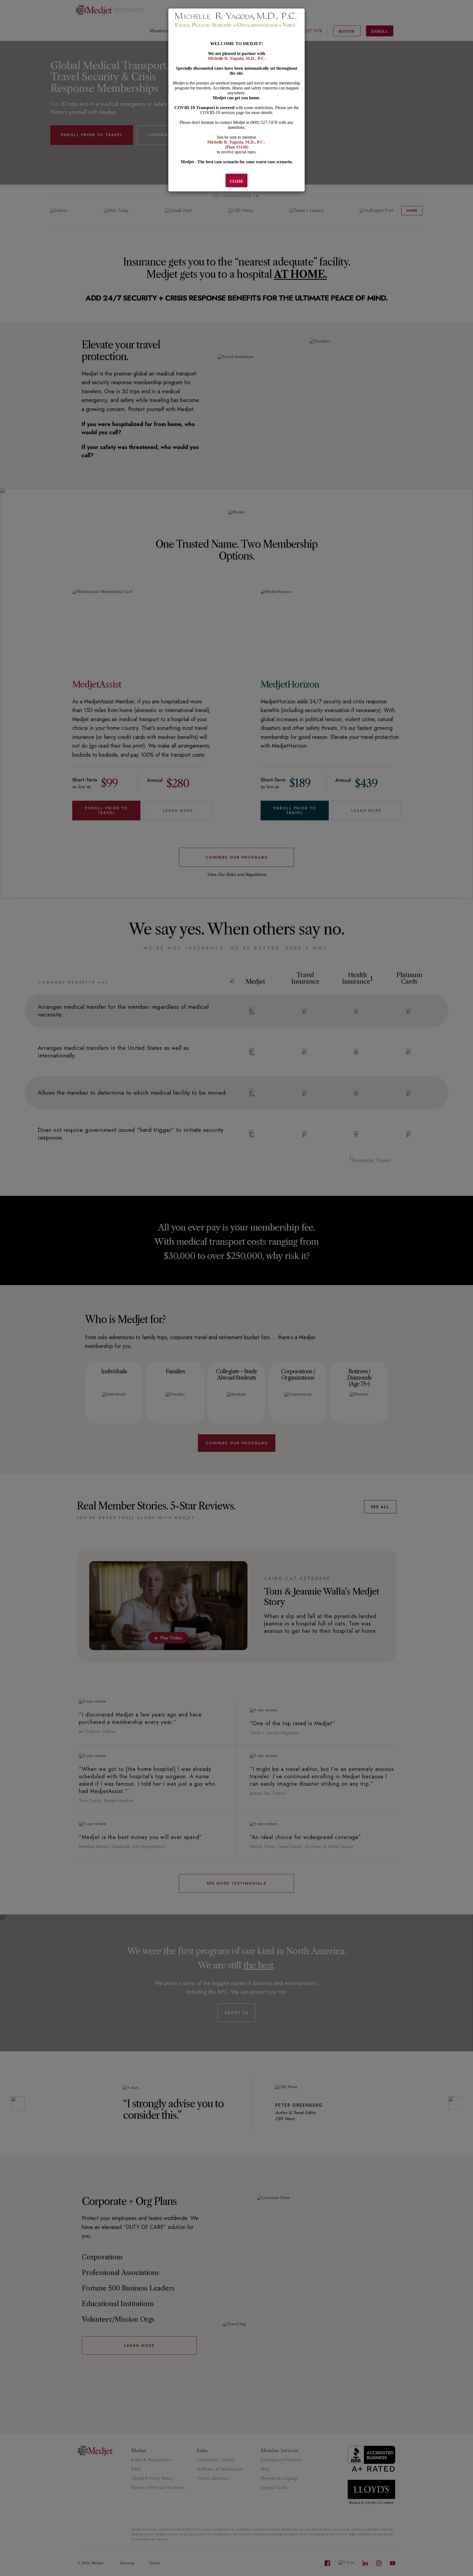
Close (237, 181)
